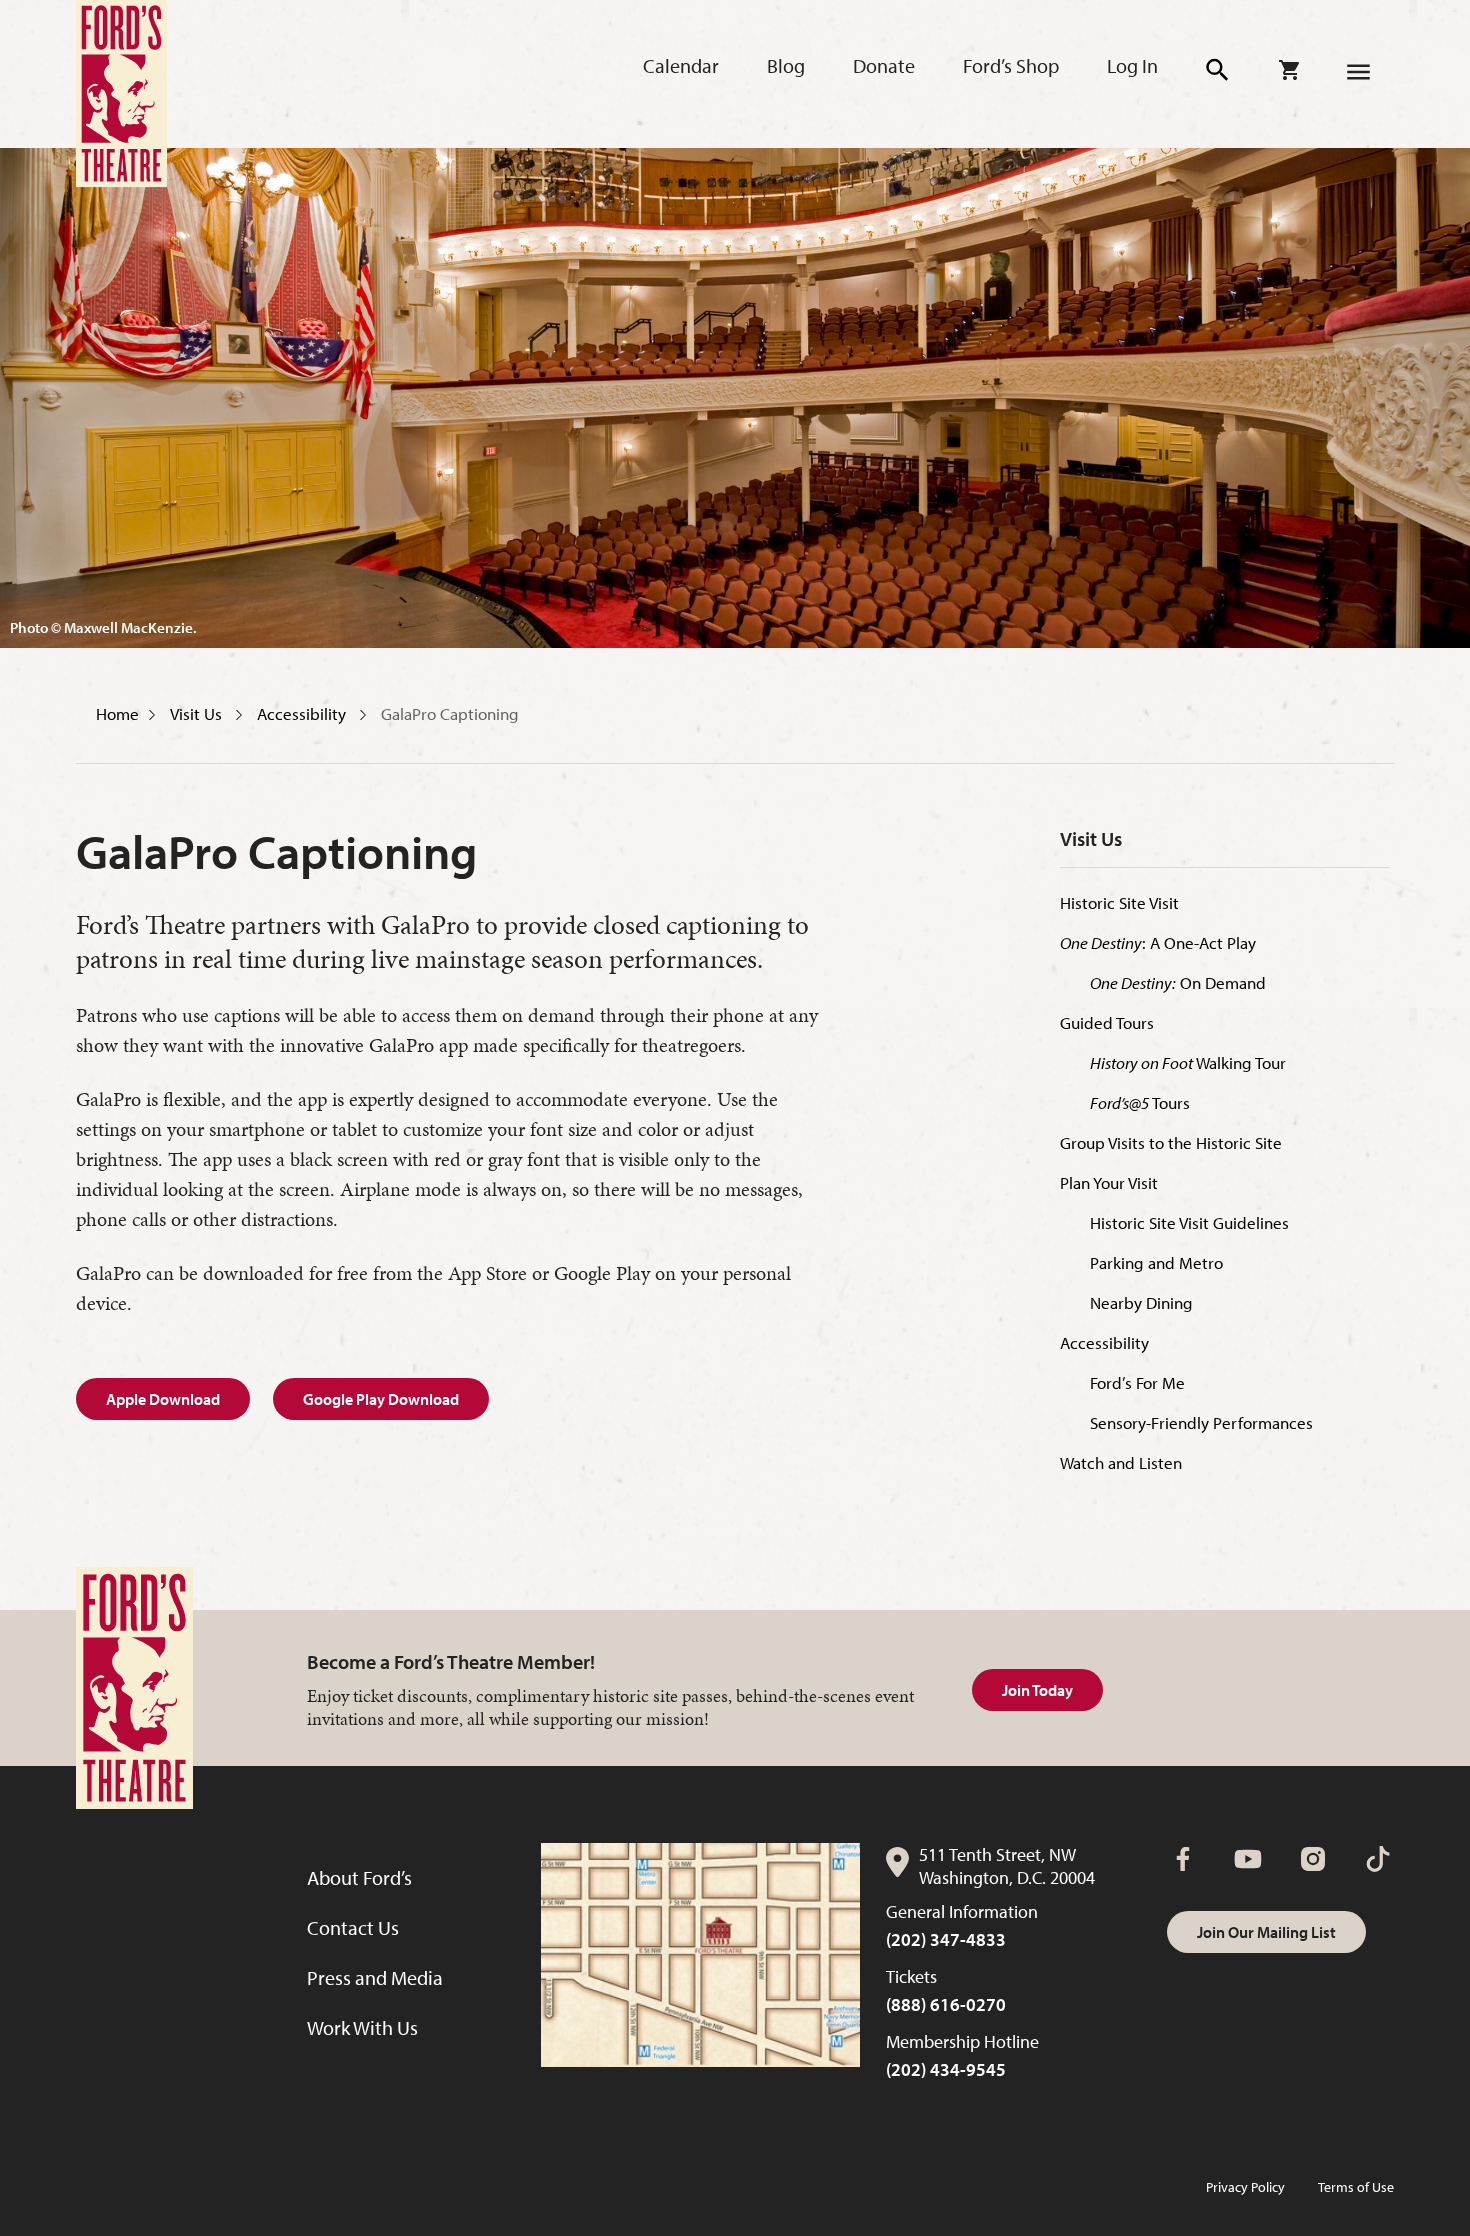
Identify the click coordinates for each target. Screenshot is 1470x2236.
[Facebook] (1183, 1859)
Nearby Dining (1141, 1302)
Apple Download (163, 1399)
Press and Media (375, 1977)
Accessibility (303, 713)
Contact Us (353, 1927)
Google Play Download (381, 1399)
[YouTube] (1248, 1859)
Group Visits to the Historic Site (1171, 1142)
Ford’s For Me (1137, 1382)
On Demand (1178, 982)
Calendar (681, 65)
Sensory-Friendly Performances (1201, 1422)
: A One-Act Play (1158, 942)
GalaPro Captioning (450, 713)
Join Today (1037, 1690)
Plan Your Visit (1109, 1182)
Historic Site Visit (1119, 902)
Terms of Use (1356, 2187)
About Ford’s (359, 1877)
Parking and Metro (1156, 1262)
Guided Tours (1107, 1022)
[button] (1218, 70)
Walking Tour (1188, 1062)
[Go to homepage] (121, 94)
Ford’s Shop (1011, 65)
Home (117, 713)
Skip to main (359, 41)
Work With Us (362, 2027)
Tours (1140, 1102)
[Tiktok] (1378, 1859)
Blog (786, 65)
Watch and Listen (1121, 1462)
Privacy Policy (1245, 2187)
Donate (884, 65)
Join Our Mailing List (1266, 1932)
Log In (1132, 65)
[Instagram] (1313, 1859)
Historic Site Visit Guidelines (1189, 1222)
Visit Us (198, 713)
